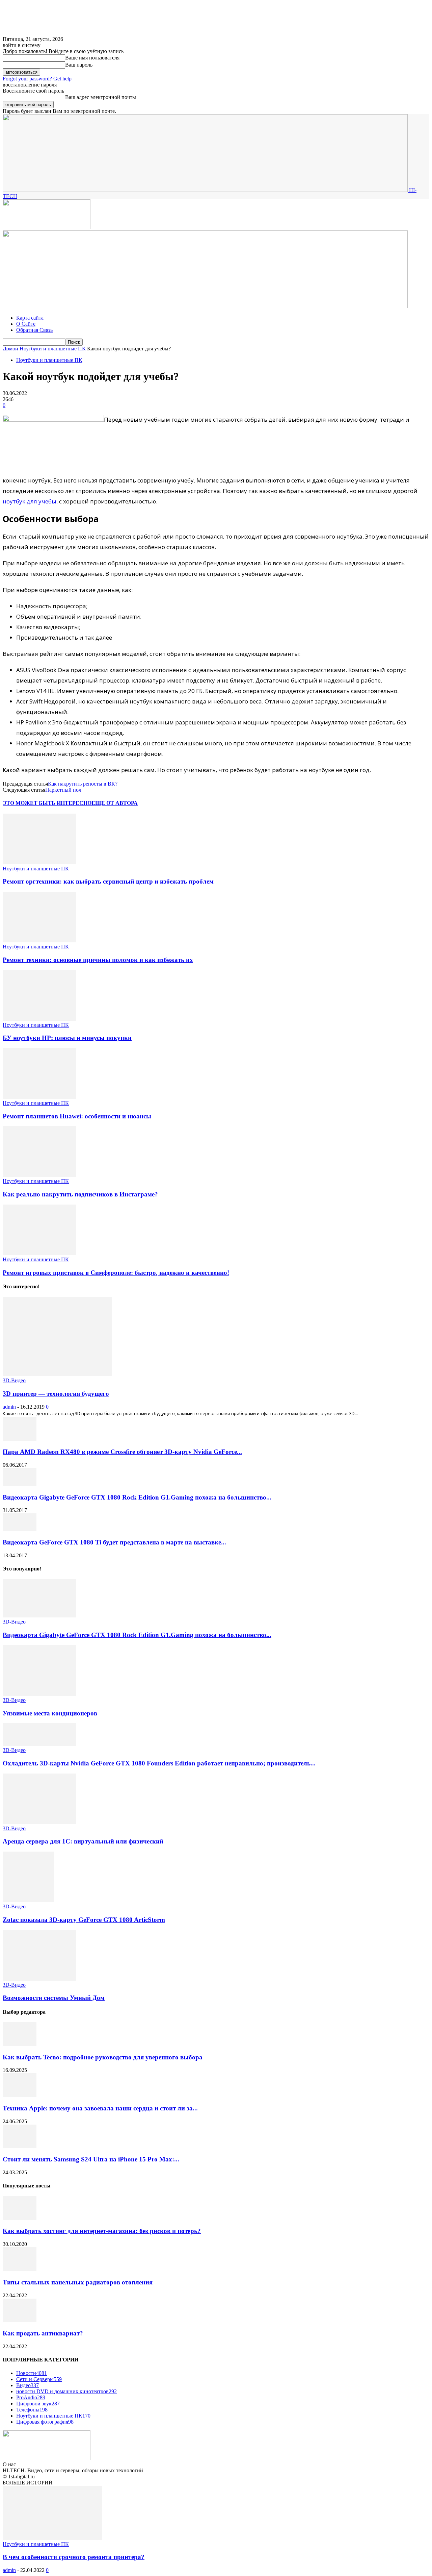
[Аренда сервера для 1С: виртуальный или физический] (39, 1822)
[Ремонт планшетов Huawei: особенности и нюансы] (39, 1097)
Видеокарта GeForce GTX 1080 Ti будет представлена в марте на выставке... (114, 1542)
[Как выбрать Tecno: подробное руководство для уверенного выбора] (20, 2044)
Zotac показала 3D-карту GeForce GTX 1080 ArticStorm (84, 1920)
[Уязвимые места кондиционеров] (39, 1694)
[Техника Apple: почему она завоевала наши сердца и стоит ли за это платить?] (20, 2095)
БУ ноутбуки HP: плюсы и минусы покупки (67, 1038)
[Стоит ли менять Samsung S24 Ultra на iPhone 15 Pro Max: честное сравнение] (20, 2146)
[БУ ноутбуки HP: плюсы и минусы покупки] (39, 1019)
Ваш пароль (79, 65)
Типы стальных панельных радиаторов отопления (78, 2282)
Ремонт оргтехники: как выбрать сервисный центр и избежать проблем (108, 881)
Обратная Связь (34, 330)
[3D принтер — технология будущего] (57, 1374)
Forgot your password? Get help (37, 79)
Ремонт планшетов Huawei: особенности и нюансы (77, 1116)
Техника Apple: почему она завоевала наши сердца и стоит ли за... (100, 2108)
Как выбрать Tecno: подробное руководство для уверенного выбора (103, 2057)
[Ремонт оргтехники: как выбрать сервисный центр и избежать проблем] (39, 862)
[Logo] (47, 227)
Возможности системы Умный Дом (54, 1998)
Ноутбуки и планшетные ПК (53, 349)
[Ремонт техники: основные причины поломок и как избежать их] (39, 940)
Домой (10, 349)
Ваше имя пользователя (92, 58)
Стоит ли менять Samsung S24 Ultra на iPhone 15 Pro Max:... (91, 2159)
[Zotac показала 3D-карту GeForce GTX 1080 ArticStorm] (29, 1900)
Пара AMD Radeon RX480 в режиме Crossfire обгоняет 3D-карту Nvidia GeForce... (122, 1452)
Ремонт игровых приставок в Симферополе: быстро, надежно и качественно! (116, 1273)
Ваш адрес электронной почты (101, 97)
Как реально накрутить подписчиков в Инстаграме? (80, 1194)
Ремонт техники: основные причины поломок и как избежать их (98, 960)
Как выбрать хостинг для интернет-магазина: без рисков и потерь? (102, 2231)
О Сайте (26, 324)
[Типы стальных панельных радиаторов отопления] (20, 2269)
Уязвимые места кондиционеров (50, 1713)
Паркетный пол (63, 790)
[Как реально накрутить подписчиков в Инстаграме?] (39, 1175)
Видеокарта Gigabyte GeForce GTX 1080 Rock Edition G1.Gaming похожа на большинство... (137, 1497)
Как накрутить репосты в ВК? (83, 784)
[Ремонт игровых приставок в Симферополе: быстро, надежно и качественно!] (39, 1253)
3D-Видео (14, 1380)
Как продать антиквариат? (43, 2333)
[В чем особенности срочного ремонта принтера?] (52, 2538)
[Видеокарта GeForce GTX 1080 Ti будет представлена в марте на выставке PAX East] (20, 1529)
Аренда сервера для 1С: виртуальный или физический (83, 1841)
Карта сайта (30, 318)
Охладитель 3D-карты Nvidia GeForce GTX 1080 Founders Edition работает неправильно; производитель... (159, 1763)
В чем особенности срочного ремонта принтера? (74, 2557)
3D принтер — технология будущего (56, 1394)
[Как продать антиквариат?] (20, 2320)
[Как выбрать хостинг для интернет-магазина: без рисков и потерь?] (20, 2218)
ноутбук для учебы (30, 501)
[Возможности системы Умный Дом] (39, 1979)
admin (9, 1407)
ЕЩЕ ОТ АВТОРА (115, 803)
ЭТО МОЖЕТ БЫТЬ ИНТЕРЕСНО (47, 803)
